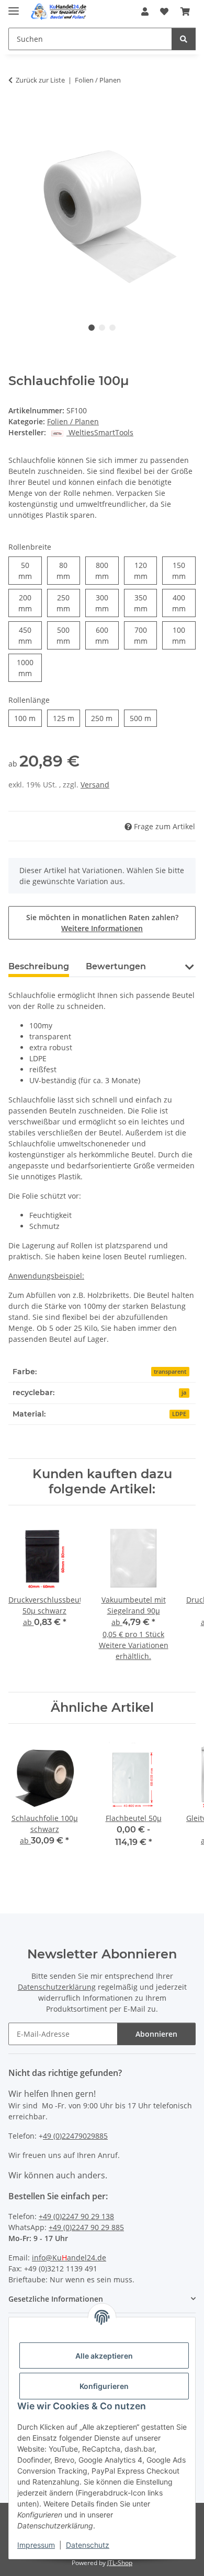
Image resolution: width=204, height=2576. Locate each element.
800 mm (107, 571)
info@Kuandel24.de (69, 2258)
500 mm (68, 635)
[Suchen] (184, 39)
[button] (145, 11)
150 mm (184, 571)
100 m (28, 718)
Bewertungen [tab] (116, 966)
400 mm (184, 603)
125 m (66, 718)
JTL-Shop (120, 2563)
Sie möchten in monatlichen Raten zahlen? (102, 923)
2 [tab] (102, 328)
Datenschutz (88, 2545)
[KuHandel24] (61, 12)
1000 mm (29, 668)
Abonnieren (156, 2034)
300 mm (107, 603)
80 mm (68, 571)
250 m (105, 718)
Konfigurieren (104, 2386)
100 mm (184, 635)
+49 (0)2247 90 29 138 (76, 2216)
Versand (95, 785)
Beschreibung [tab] (39, 966)
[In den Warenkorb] (17, 113)
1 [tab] (92, 328)
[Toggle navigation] (14, 7)
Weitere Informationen (102, 928)
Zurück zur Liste (40, 80)
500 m (143, 718)
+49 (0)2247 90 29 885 (86, 2227)
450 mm (30, 635)
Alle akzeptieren (104, 2356)
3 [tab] (112, 328)
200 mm (30, 603)
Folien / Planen (73, 421)
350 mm (146, 603)
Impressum (36, 2545)
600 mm (107, 635)
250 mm (68, 603)
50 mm (30, 571)
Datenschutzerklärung (57, 1987)
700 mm (146, 635)
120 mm (146, 571)
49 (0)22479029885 (75, 2136)
